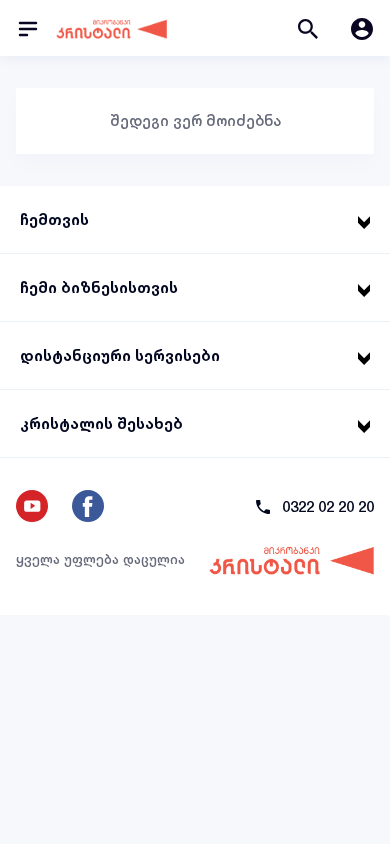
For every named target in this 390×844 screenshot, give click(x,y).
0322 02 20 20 (328, 506)
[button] (308, 28)
